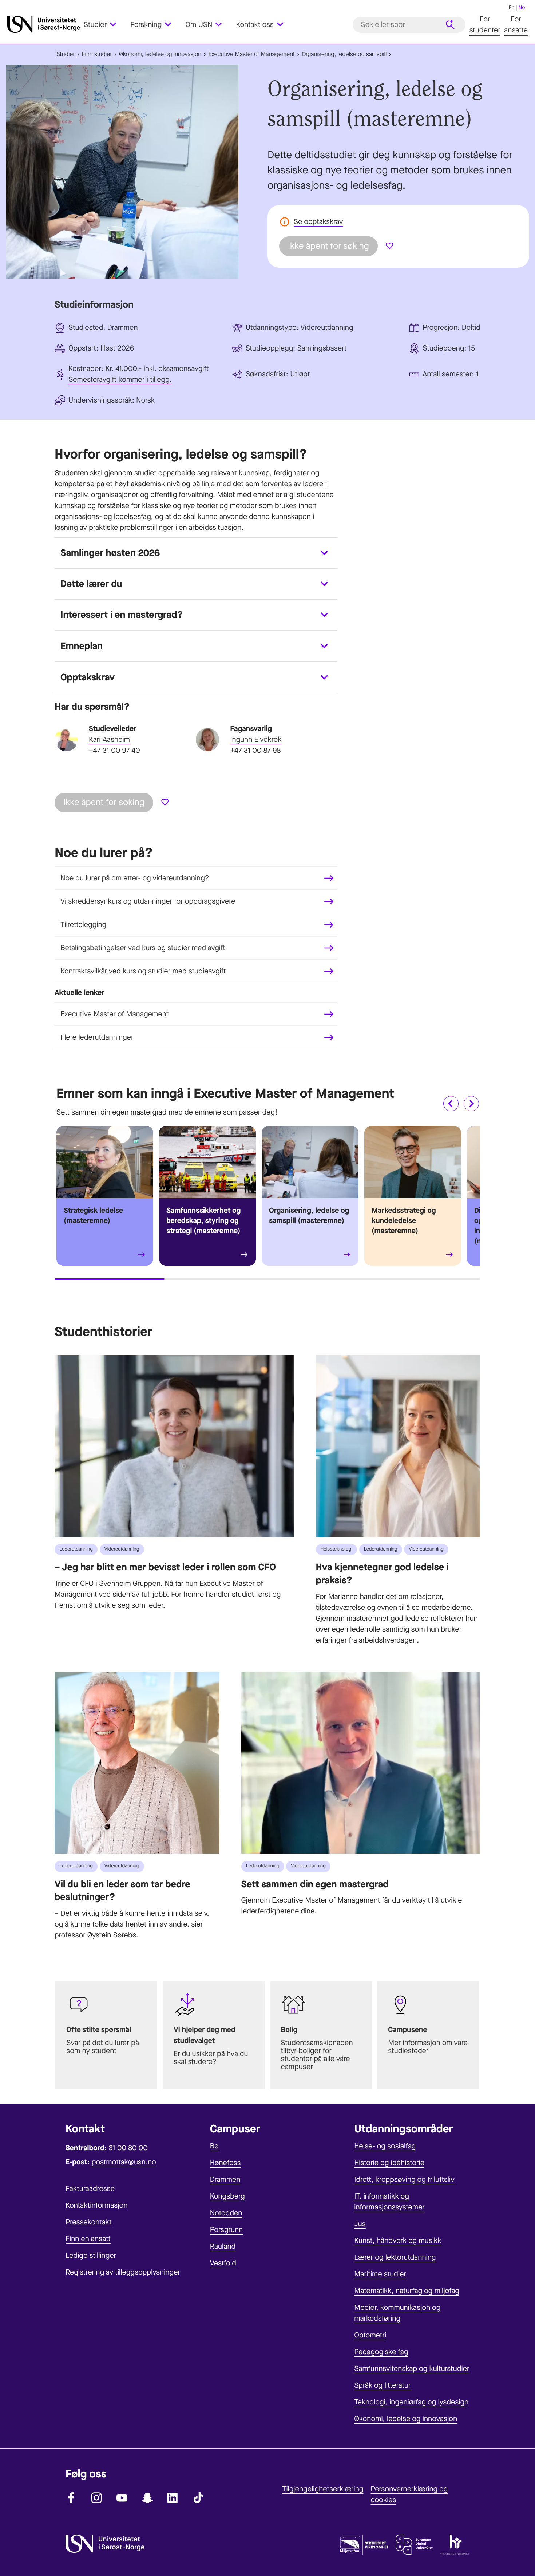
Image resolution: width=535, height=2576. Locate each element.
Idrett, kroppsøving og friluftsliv (404, 2179)
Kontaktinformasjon (97, 2205)
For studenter (485, 25)
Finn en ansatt (88, 2239)
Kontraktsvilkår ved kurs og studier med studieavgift (143, 971)
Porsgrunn (227, 2230)
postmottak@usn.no (124, 2162)
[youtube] (122, 2498)
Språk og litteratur (382, 2385)
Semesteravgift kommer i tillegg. (120, 379)
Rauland (223, 2246)
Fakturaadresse (90, 2189)
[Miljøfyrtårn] (364, 2546)
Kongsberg (227, 2196)
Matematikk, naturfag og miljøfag (407, 2291)
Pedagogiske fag (381, 2352)
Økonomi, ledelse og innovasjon (160, 54)
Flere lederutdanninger (97, 1037)
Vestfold (223, 2263)
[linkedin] (173, 2498)
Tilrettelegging (83, 925)
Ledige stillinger (91, 2255)
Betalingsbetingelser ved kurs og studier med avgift (143, 948)
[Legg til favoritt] (389, 246)
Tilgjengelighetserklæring (323, 2489)
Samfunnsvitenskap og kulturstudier (412, 2369)
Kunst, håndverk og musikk (398, 2241)
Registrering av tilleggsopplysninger (123, 2272)
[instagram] (96, 2498)
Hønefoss (225, 2163)
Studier (66, 54)
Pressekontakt (89, 2222)
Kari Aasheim (109, 739)
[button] (451, 1104)
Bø (214, 2146)
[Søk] (450, 25)
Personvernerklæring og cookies (409, 2494)
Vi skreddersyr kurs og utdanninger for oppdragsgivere (148, 901)
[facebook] (71, 2498)
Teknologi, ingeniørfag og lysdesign (411, 2402)
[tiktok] (198, 2498)
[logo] (44, 25)
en (512, 7)
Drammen (225, 2179)
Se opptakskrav (318, 222)
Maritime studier (380, 2274)
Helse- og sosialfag (385, 2146)
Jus (360, 2224)
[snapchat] (147, 2498)
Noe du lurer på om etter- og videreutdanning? (135, 878)
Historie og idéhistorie (389, 2163)
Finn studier (97, 54)
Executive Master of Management (251, 54)
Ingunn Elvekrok (256, 739)
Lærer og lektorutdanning (395, 2257)
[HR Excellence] (455, 2546)
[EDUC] (414, 2546)
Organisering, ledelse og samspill (344, 54)
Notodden (226, 2213)
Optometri (370, 2335)
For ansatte (516, 25)
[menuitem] (104, 25)
